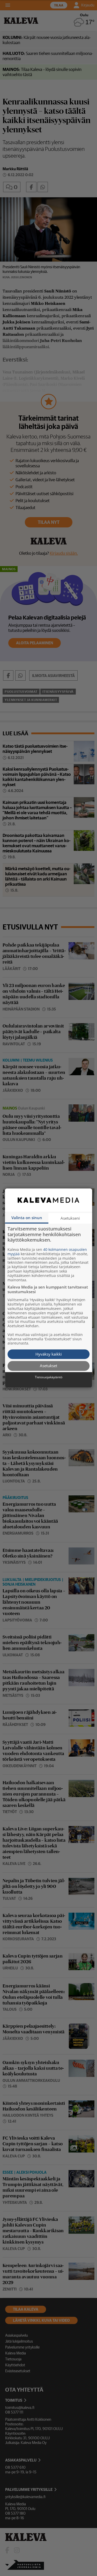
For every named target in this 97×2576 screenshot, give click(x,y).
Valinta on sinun (27, 1218)
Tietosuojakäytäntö (49, 1377)
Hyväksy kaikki (49, 1354)
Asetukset (48, 1366)
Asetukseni (70, 1218)
